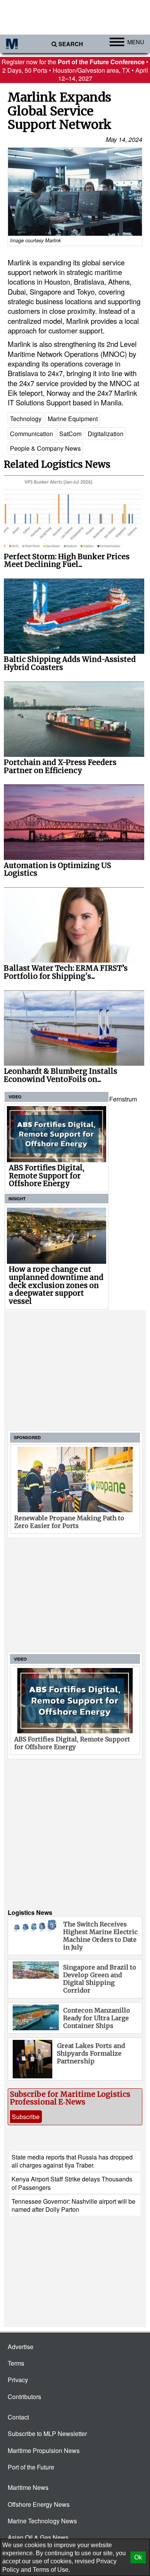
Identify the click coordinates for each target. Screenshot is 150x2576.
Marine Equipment (73, 419)
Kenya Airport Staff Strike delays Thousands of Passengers (72, 2183)
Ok (138, 2557)
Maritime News (28, 2487)
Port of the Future (31, 2467)
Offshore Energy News (39, 2504)
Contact (18, 2417)
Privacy (18, 2380)
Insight (17, 1199)
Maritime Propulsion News (44, 2450)
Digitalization (106, 434)
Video (15, 1097)
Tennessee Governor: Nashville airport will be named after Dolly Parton (73, 2205)
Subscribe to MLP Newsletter (47, 2434)
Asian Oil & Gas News (38, 2537)
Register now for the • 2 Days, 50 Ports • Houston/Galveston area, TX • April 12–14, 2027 (75, 70)
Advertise (21, 2347)
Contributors (24, 2397)
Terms (16, 2363)
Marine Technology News (42, 2521)
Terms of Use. (51, 2570)
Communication (32, 434)
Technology (26, 419)
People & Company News (45, 448)
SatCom (70, 434)
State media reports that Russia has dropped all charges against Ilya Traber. (72, 2161)
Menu (136, 42)
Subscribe (26, 2117)
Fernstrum (123, 1099)
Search (71, 44)
